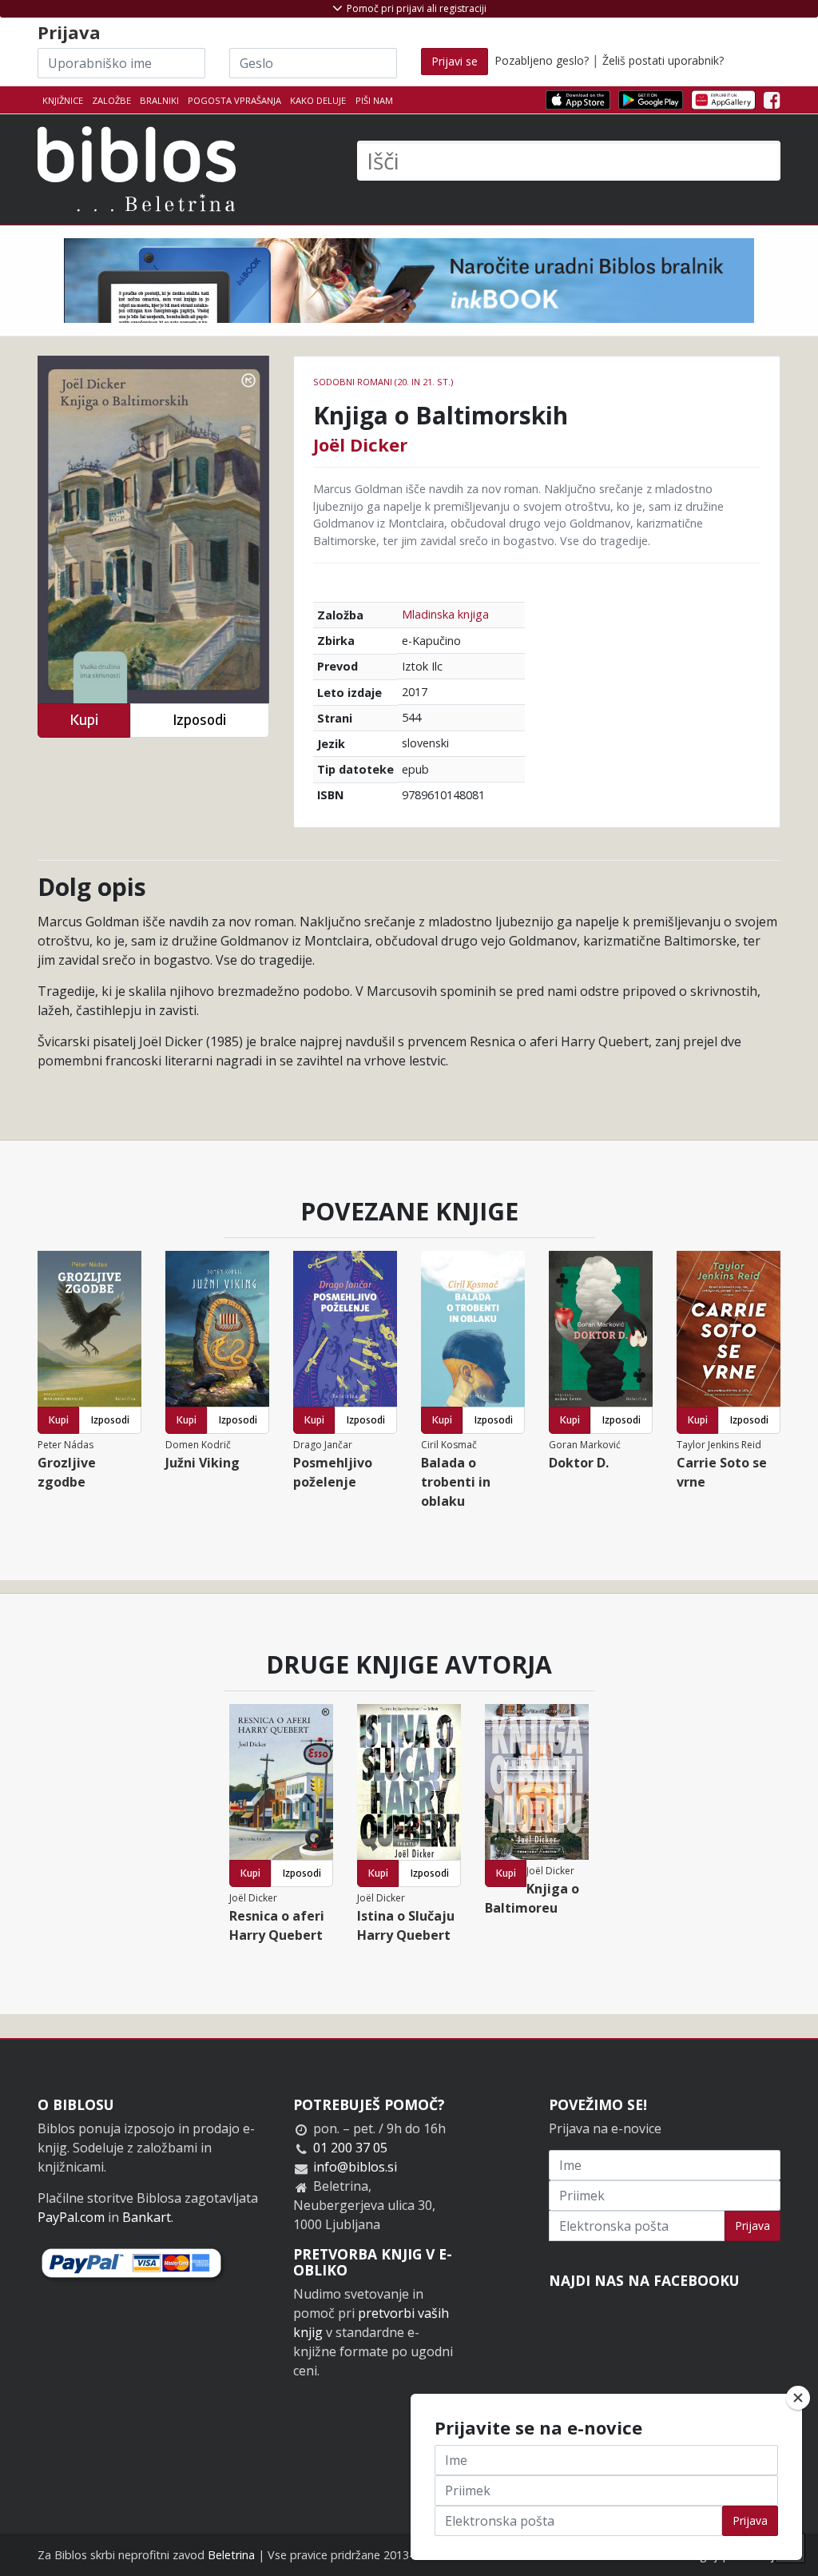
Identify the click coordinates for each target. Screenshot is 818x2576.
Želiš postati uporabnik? (663, 60)
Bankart (147, 2217)
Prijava (752, 2226)
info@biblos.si (355, 2167)
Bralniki (159, 100)
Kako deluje (318, 100)
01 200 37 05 (350, 2148)
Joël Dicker (360, 444)
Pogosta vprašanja (234, 100)
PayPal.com (71, 2217)
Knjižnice (63, 100)
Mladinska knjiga (445, 614)
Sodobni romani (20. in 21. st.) (383, 382)
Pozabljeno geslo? (542, 60)
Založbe (111, 100)
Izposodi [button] (199, 720)
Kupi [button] (84, 720)
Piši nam (374, 100)
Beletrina (231, 2555)
